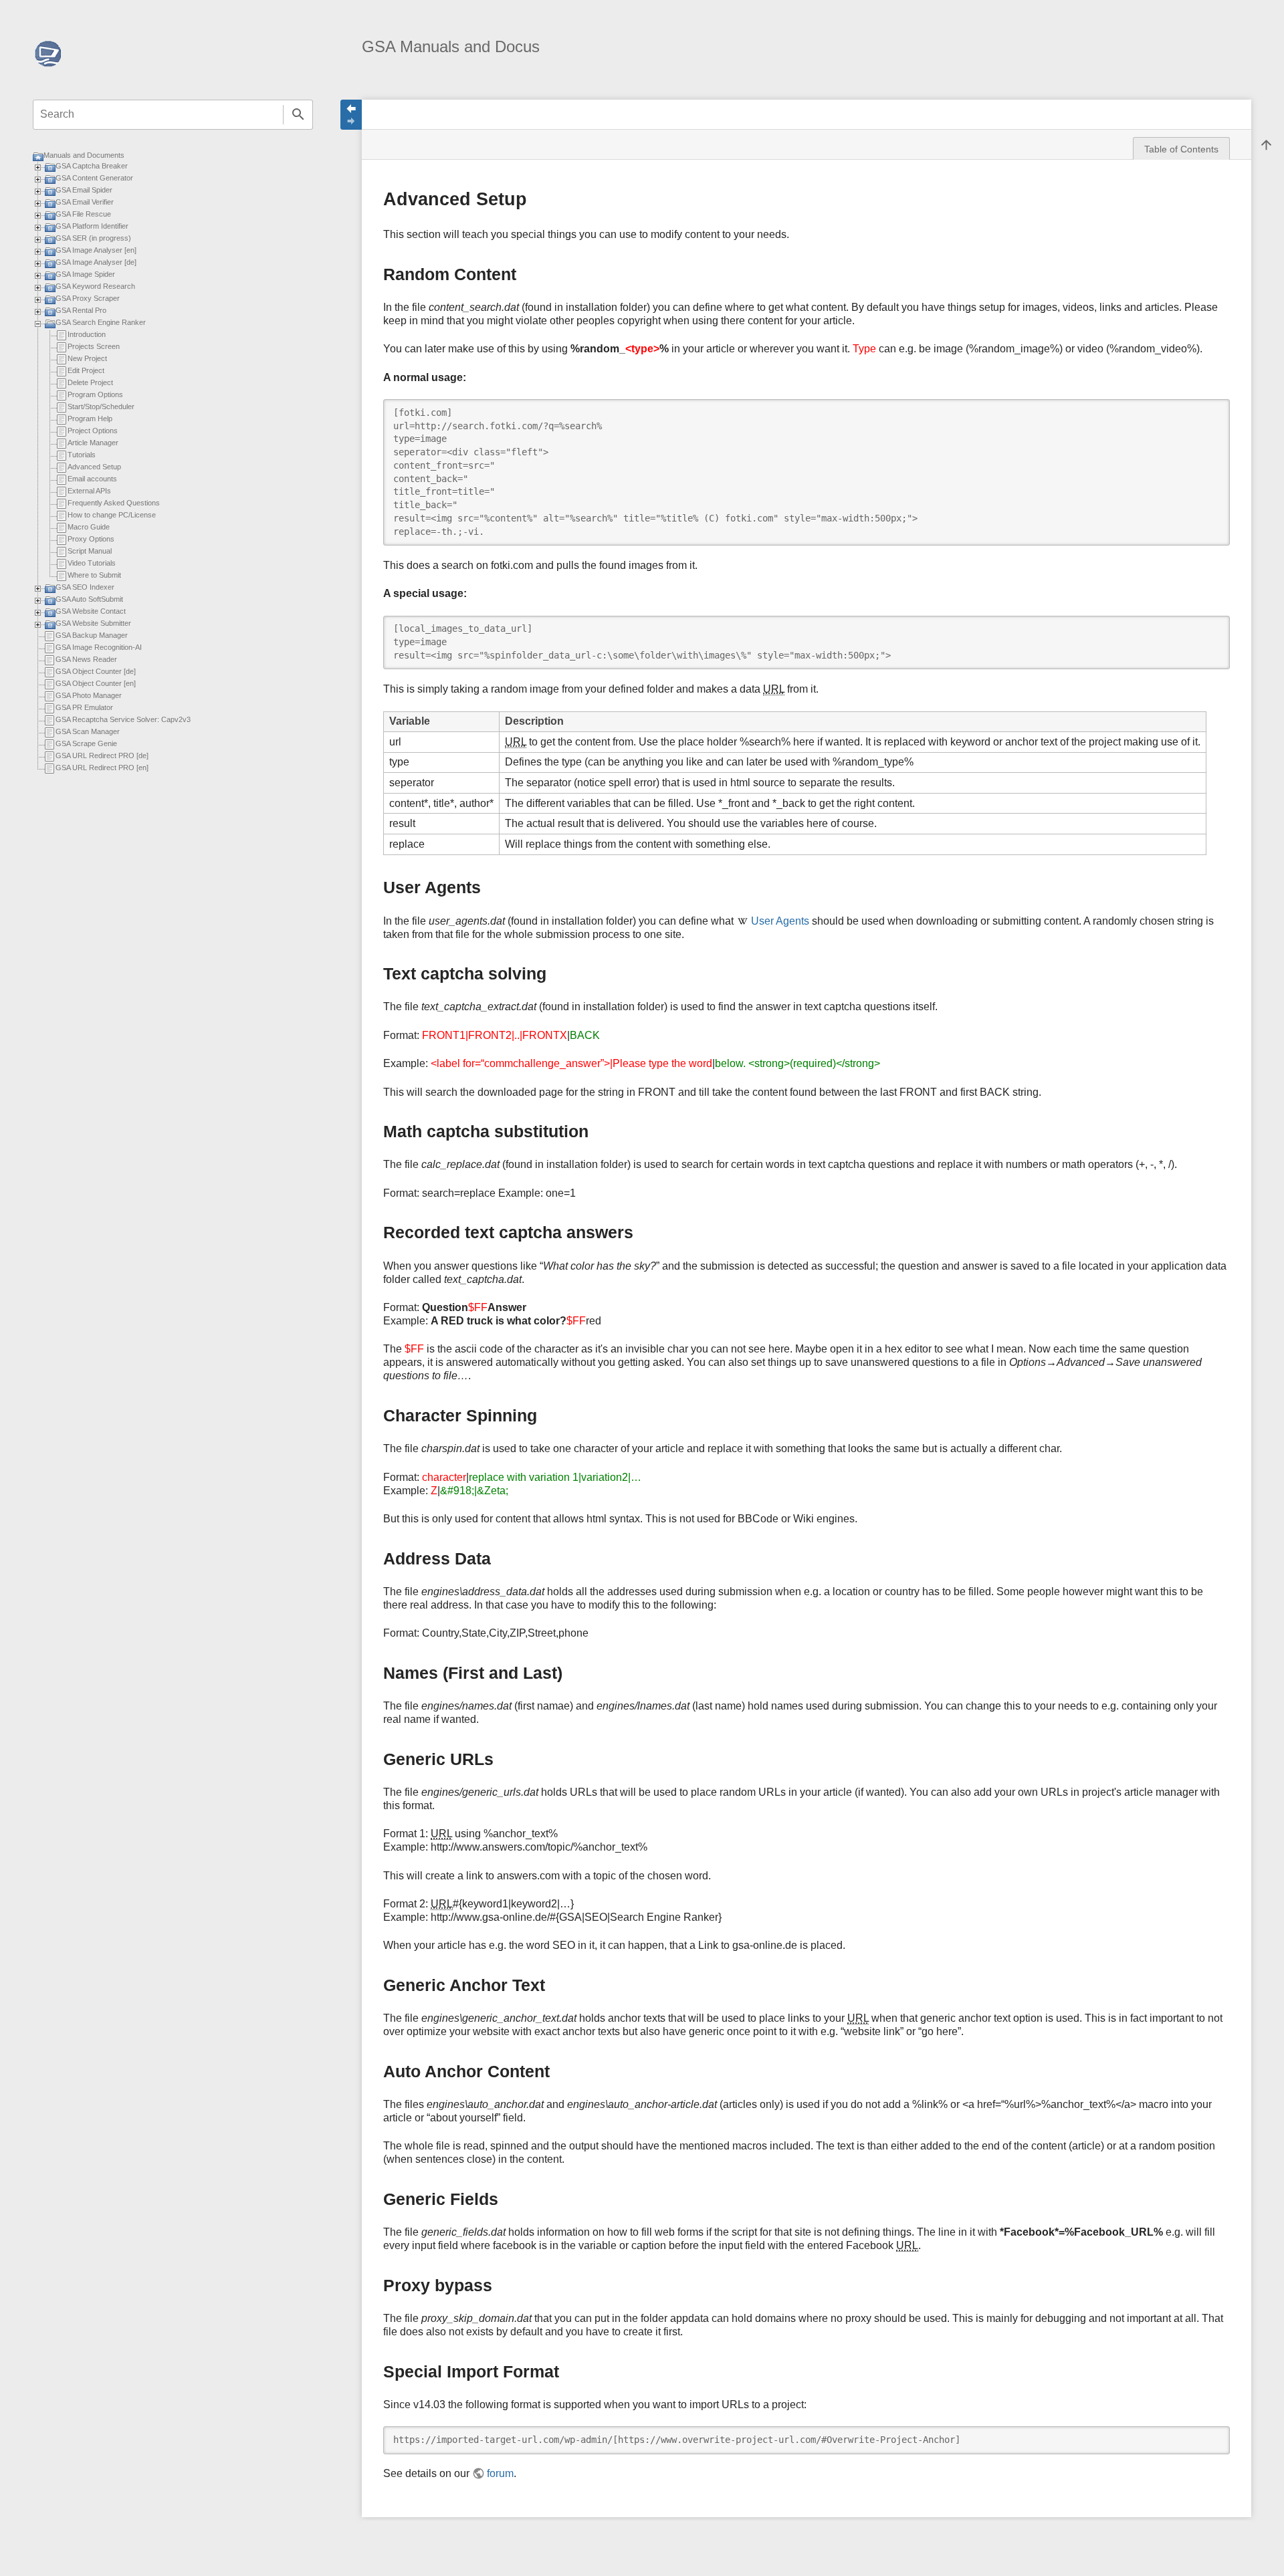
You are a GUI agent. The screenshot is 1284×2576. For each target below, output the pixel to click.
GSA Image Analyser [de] (96, 262)
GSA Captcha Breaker (92, 166)
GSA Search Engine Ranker (101, 322)
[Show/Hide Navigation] (351, 115)
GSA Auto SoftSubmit (89, 599)
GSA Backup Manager (92, 635)
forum (500, 2473)
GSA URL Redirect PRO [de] (102, 755)
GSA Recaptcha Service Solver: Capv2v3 (123, 719)
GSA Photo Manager (89, 695)
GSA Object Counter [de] (96, 671)
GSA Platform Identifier (92, 226)
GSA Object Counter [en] (96, 683)
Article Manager (93, 443)
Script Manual (90, 551)
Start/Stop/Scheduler (101, 406)
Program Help (90, 419)
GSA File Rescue (83, 214)
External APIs (89, 491)
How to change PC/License (112, 515)
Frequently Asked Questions (114, 503)
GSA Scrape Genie (86, 743)
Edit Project (86, 370)
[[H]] (48, 52)
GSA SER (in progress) (93, 238)
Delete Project (90, 382)
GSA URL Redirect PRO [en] (102, 768)
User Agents (780, 921)
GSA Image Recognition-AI (99, 647)
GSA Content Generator (94, 178)
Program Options (95, 394)
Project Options (93, 431)
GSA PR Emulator (84, 707)
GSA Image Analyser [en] (96, 250)
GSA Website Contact (91, 611)
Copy (1210, 409)
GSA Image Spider (85, 274)
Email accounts (92, 479)
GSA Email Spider (84, 190)
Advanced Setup (94, 467)
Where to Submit (94, 575)
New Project (87, 358)
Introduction (87, 334)
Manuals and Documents (84, 155)
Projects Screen (94, 346)
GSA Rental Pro (81, 310)
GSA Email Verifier (85, 202)
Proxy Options (91, 539)
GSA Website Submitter (93, 623)
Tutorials (82, 455)
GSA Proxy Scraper (88, 298)
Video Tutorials (92, 563)
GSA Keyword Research (95, 286)
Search (298, 115)
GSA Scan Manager (88, 731)
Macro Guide (89, 527)
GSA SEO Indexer (85, 587)
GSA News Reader (86, 659)
